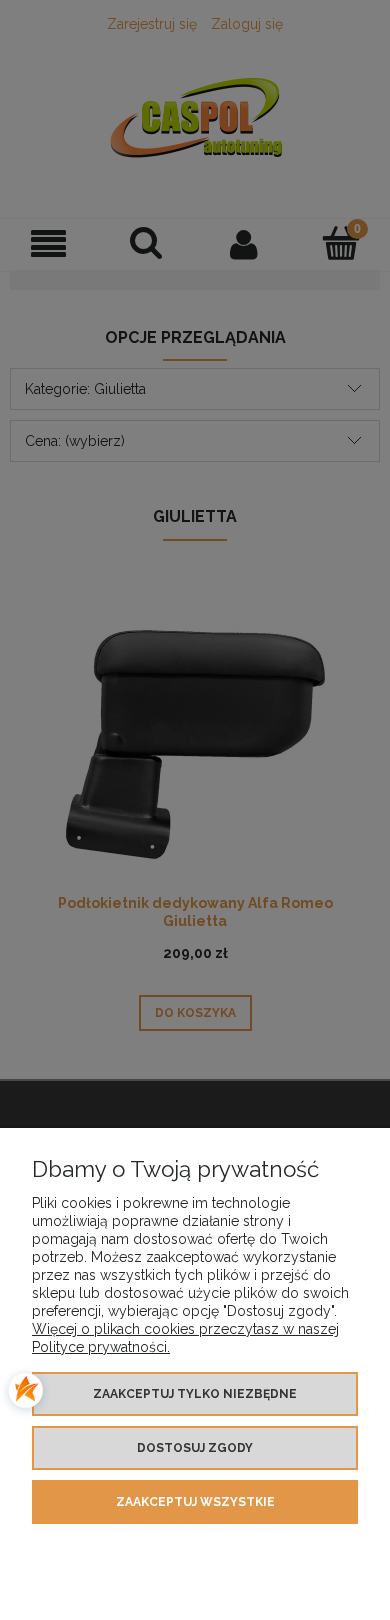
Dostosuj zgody (195, 1448)
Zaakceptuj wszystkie (195, 1502)
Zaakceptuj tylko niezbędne (195, 1394)
